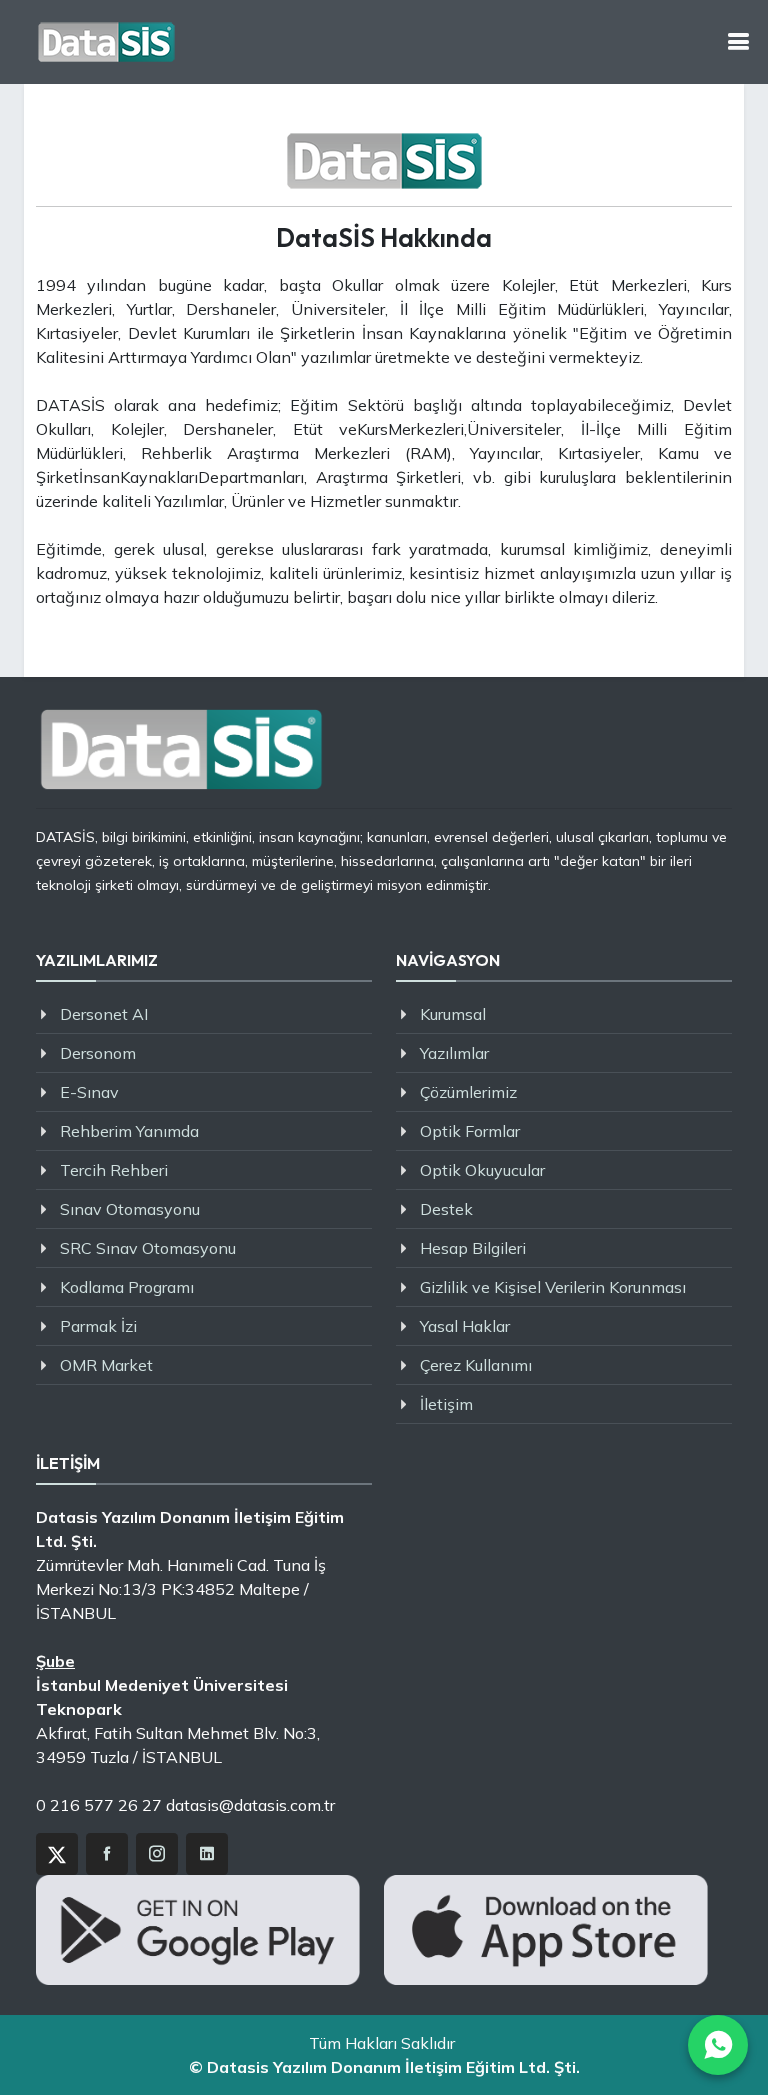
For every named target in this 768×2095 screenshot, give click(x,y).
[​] (738, 41)
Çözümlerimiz (468, 1092)
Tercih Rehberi (114, 1170)
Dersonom (98, 1053)
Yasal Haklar (465, 1326)
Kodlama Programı (127, 1287)
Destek (446, 1209)
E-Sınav (89, 1092)
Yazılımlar (454, 1053)
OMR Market (106, 1365)
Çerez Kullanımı (476, 1365)
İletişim (446, 1404)
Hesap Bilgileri (473, 1248)
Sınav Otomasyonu (130, 1209)
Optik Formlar (470, 1131)
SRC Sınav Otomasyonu (148, 1248)
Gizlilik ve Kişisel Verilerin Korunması (553, 1287)
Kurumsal (453, 1014)
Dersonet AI (104, 1014)
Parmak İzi (98, 1326)
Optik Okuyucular (482, 1170)
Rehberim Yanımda (129, 1131)
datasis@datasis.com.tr (250, 1805)
